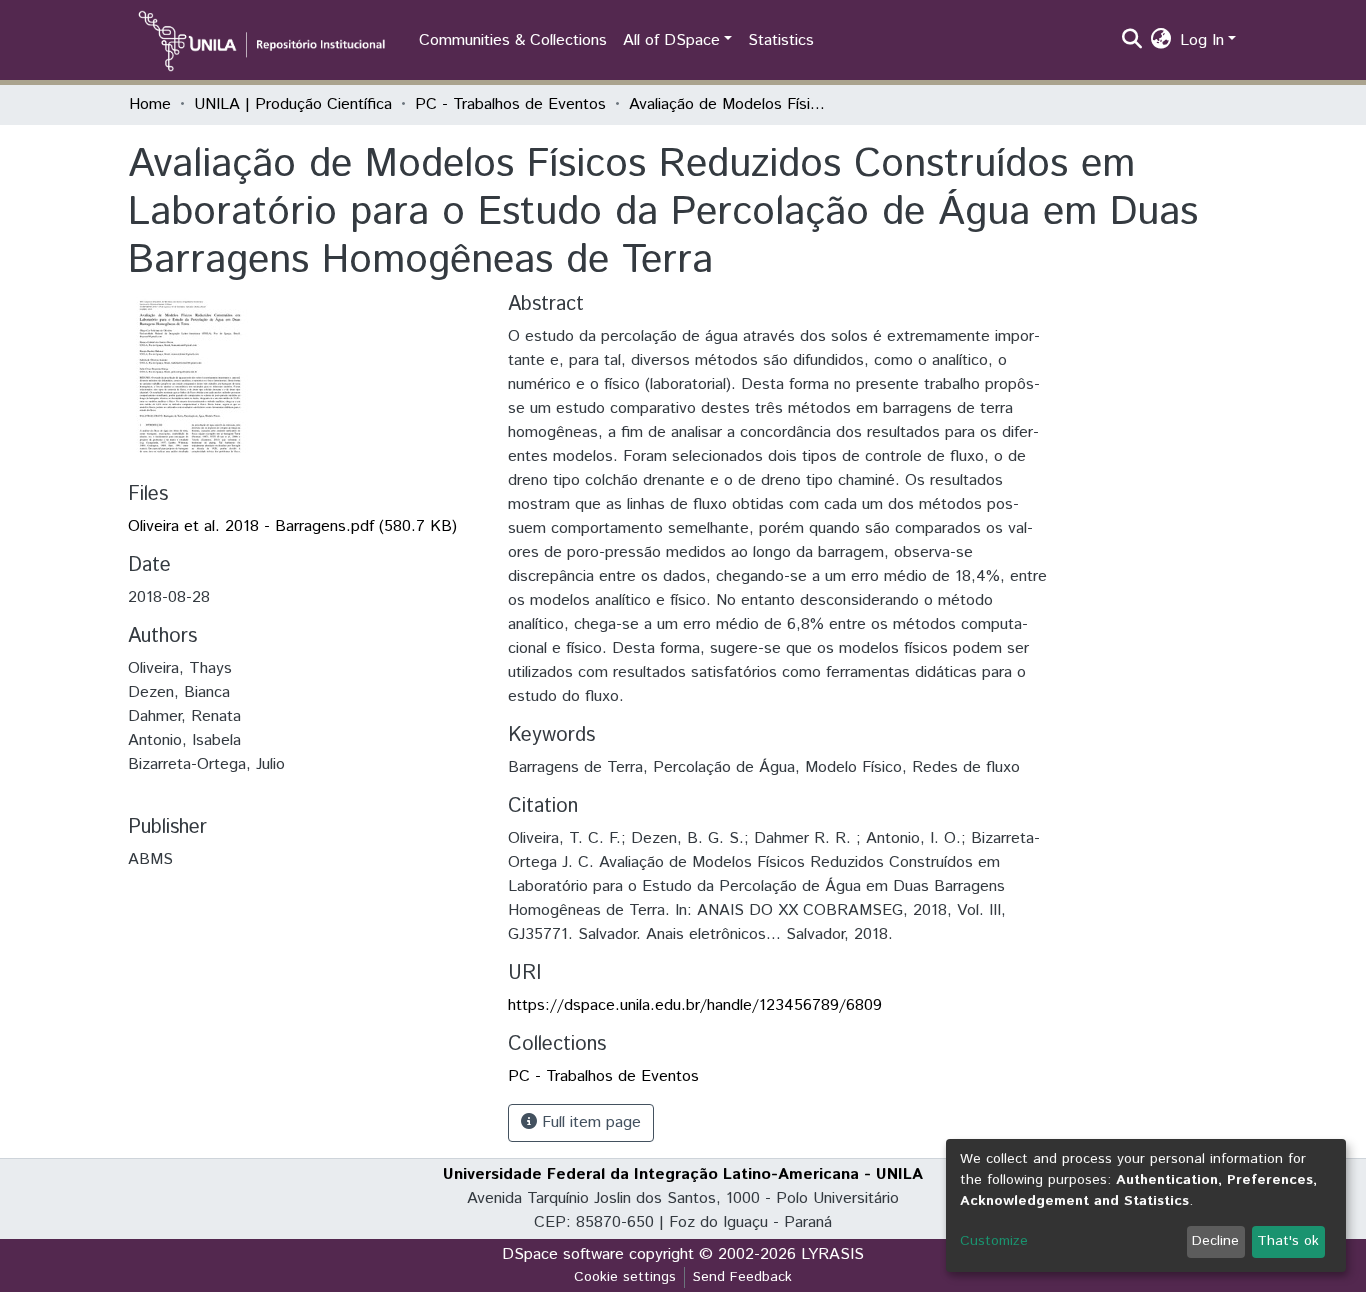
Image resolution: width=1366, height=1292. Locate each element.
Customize (994, 1241)
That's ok (1288, 1241)
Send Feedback (742, 1277)
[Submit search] (1132, 41)
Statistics (781, 40)
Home (150, 104)
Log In (1202, 40)
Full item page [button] (589, 1122)
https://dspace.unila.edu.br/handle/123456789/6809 (695, 1005)
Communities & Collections (513, 40)
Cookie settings (625, 1277)
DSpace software (563, 1254)
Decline (1215, 1241)
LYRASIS (832, 1254)
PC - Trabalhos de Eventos (510, 104)
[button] (1161, 41)
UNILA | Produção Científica (293, 104)
